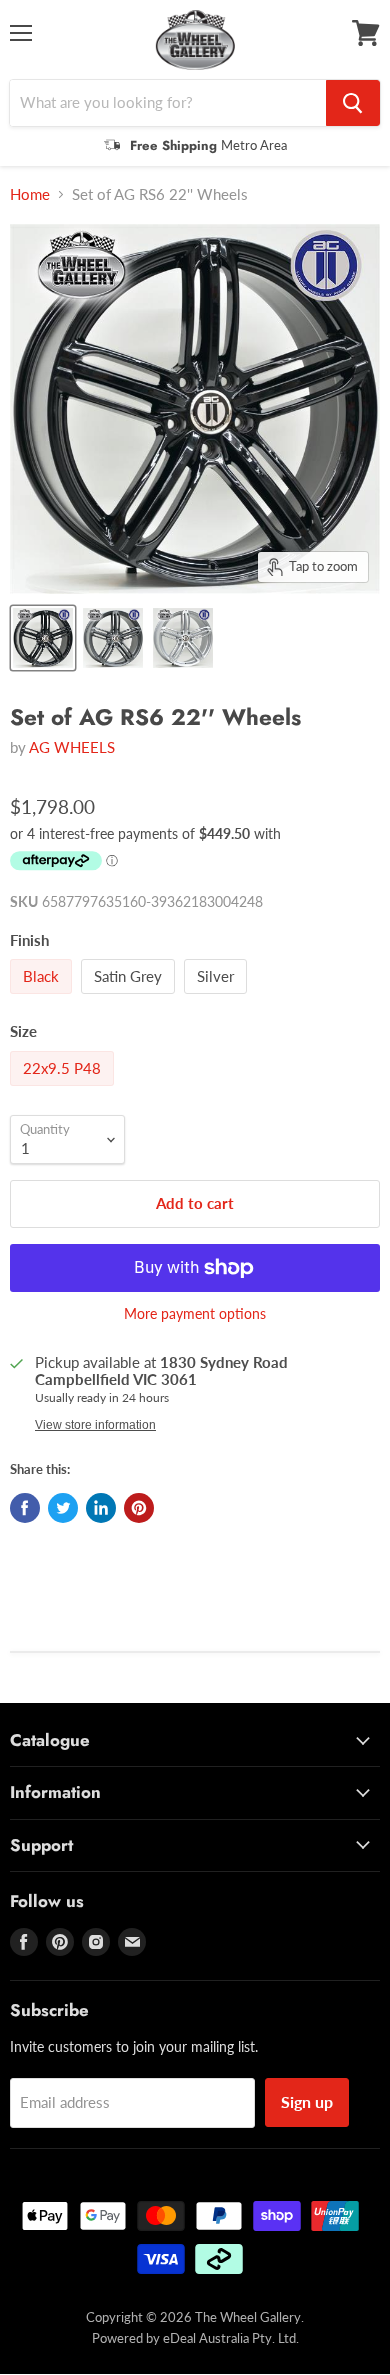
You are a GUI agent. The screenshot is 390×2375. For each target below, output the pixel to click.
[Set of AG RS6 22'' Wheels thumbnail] (113, 638)
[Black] (43, 998)
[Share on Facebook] (25, 1508)
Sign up (307, 2101)
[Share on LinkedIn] (101, 1508)
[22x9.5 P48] (64, 1090)
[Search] (353, 103)
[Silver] (218, 998)
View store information (95, 1425)
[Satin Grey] (130, 998)
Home (30, 194)
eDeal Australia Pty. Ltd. (231, 2338)
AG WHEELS (72, 747)
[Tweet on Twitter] (63, 1508)
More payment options (195, 1314)
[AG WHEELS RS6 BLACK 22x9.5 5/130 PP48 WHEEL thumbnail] (43, 638)
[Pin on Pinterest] (139, 1508)
